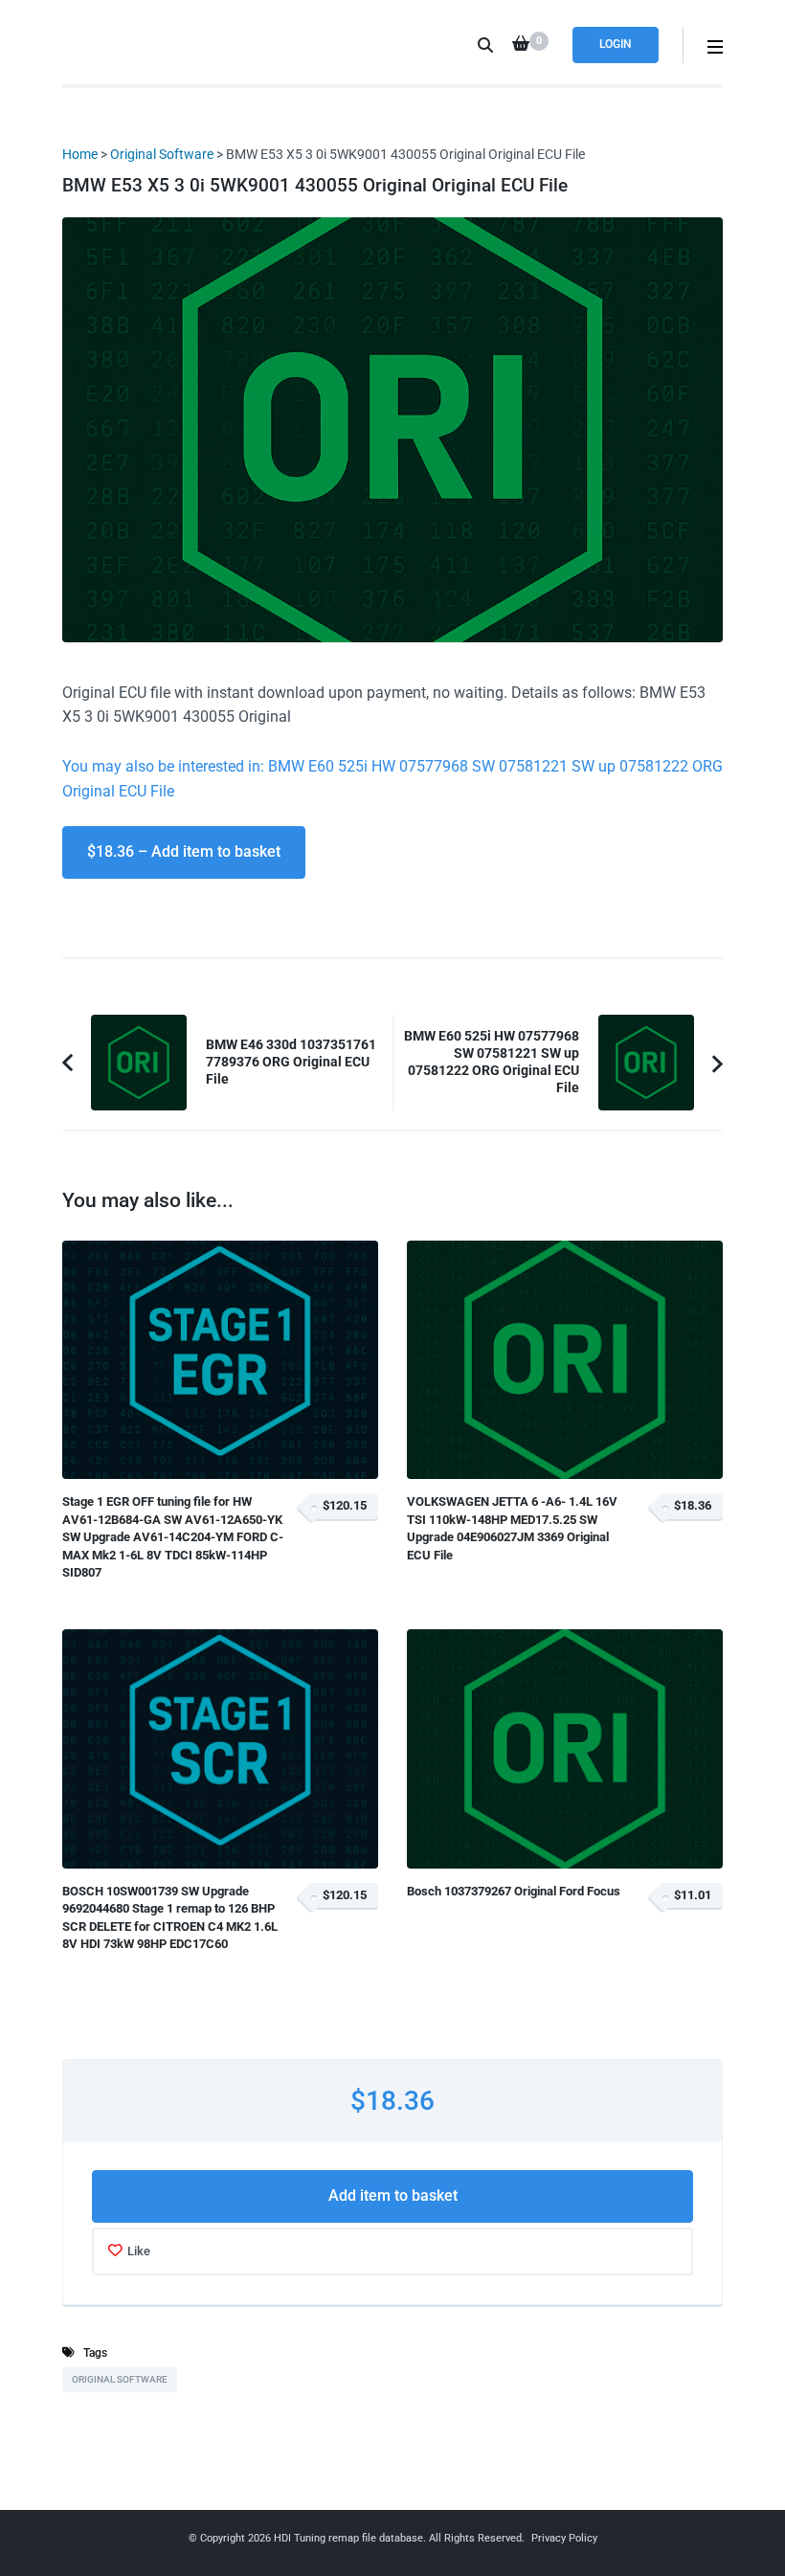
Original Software (162, 154)
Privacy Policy (564, 2538)
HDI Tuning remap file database (348, 2538)
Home (80, 154)
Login (616, 44)
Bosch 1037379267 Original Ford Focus (514, 1891)
